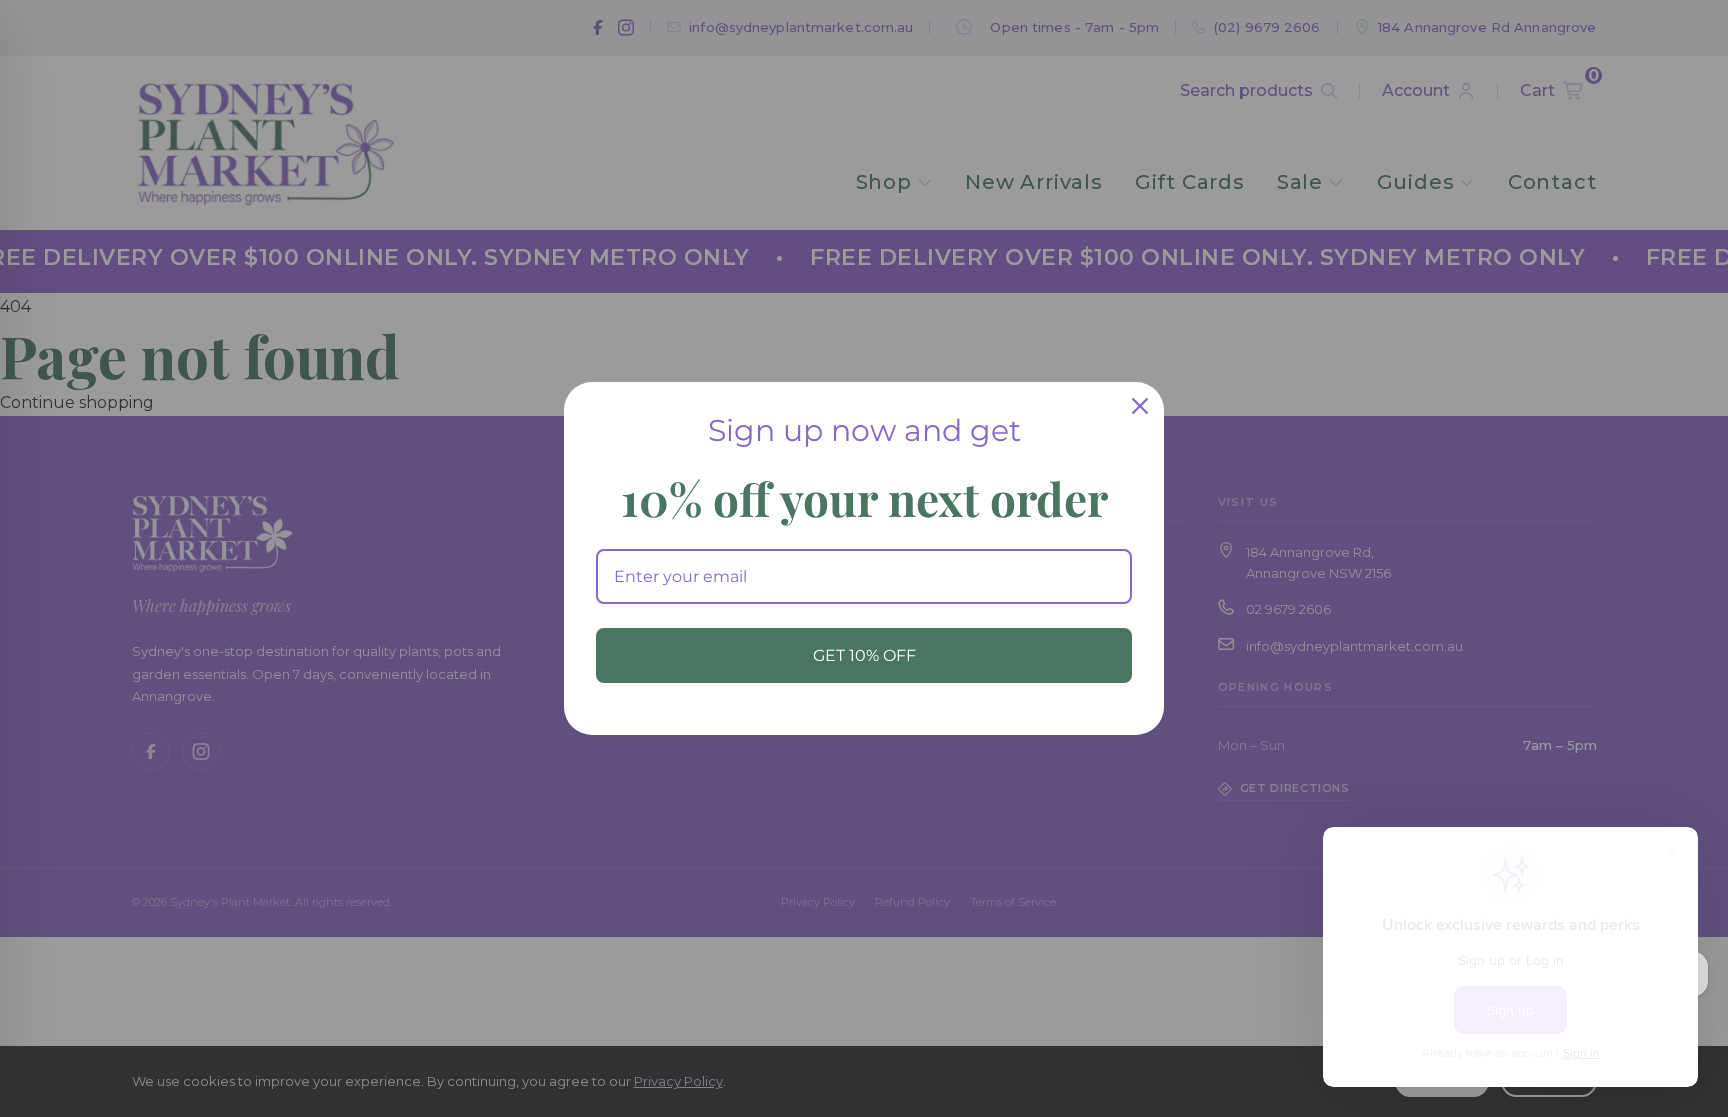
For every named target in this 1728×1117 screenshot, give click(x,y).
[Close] (1140, 406)
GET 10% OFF (864, 655)
